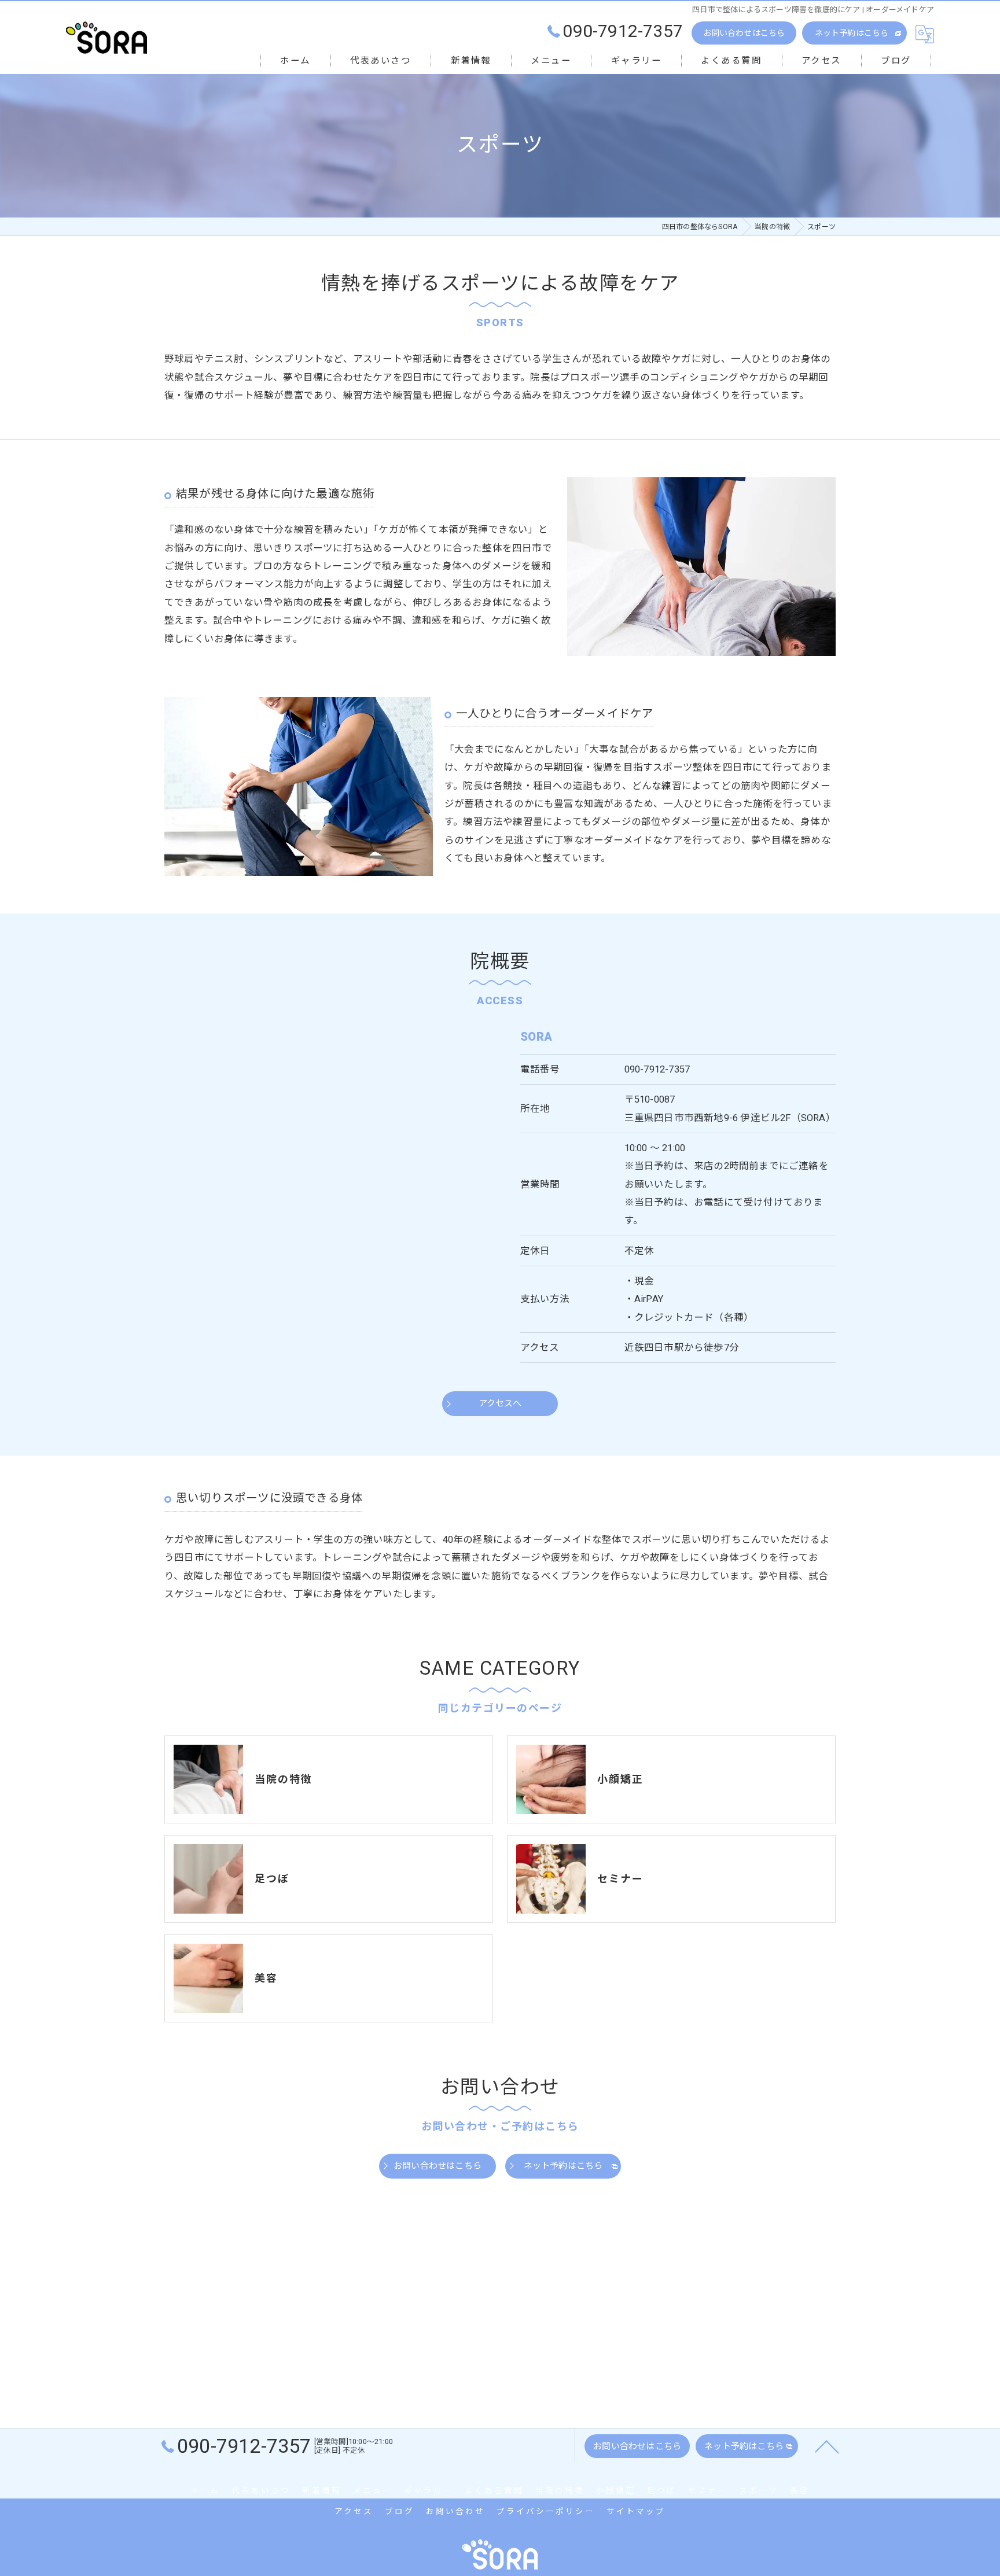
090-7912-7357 (657, 1069)
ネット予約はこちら (852, 33)
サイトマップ (636, 2511)
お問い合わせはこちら (744, 33)
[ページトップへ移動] (827, 2446)
